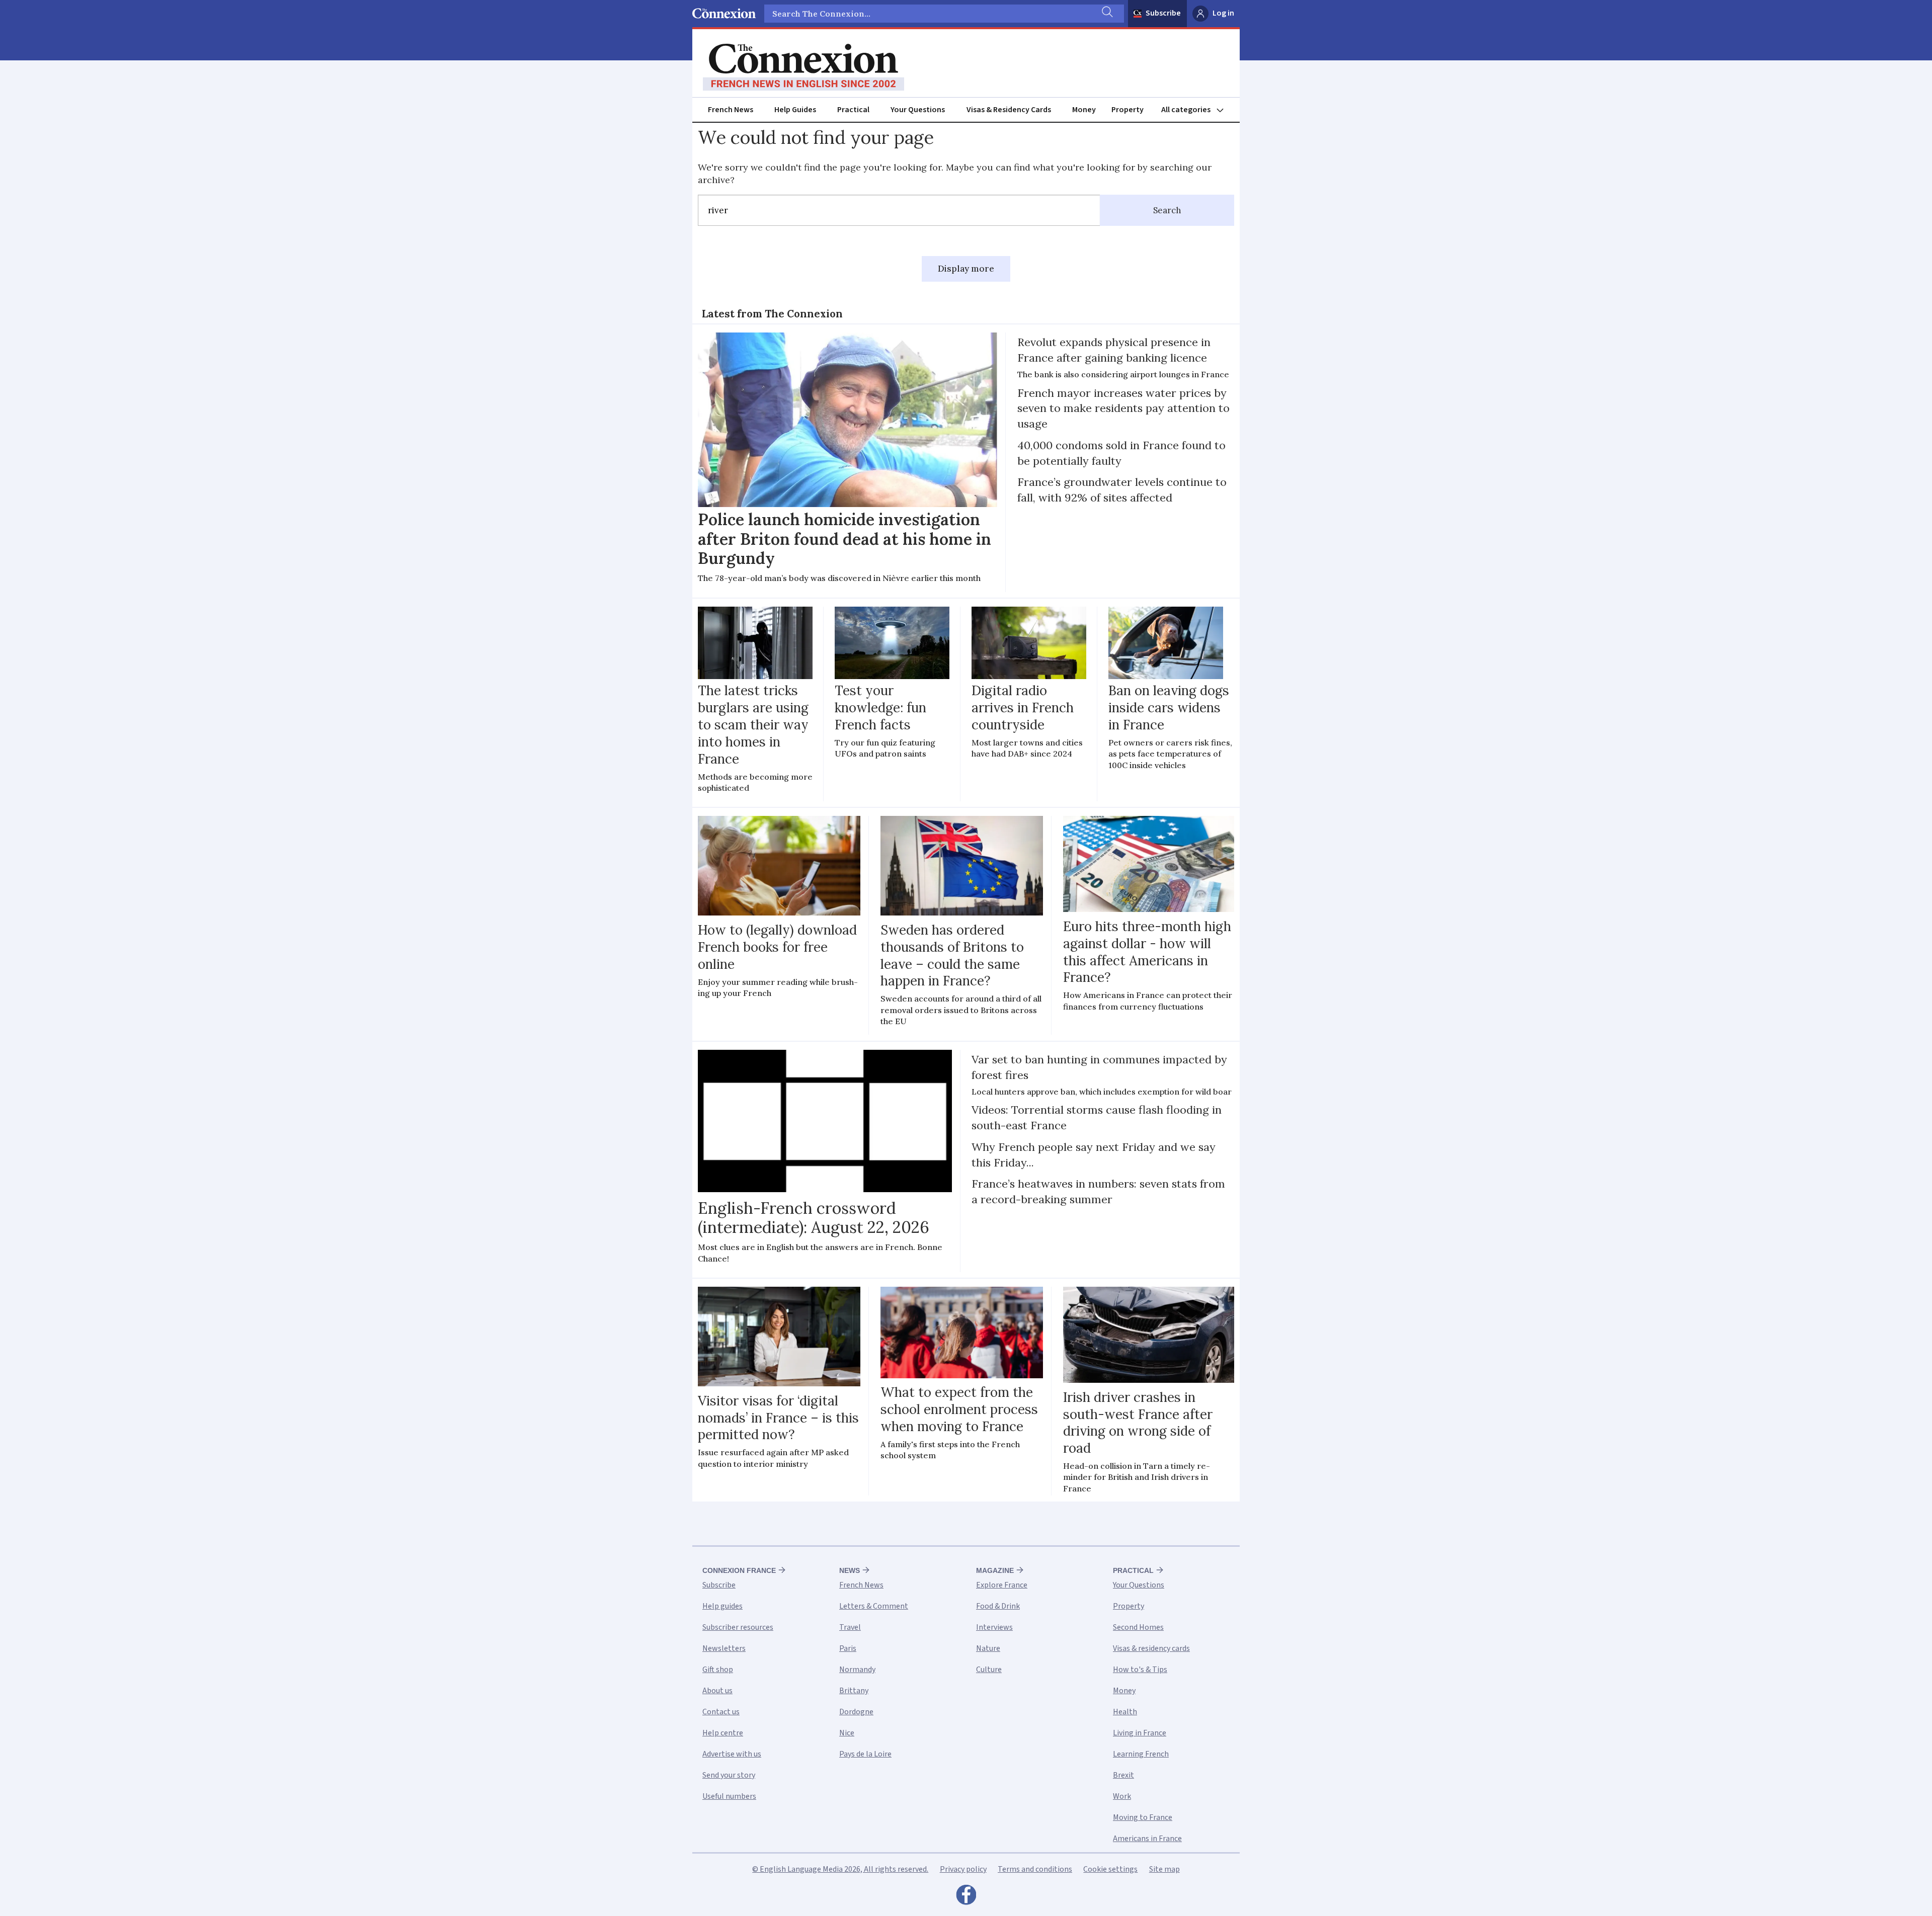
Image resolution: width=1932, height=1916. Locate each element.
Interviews (994, 1627)
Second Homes (1138, 1627)
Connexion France (739, 1570)
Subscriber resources (738, 1627)
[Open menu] (1197, 110)
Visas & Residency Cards (1009, 110)
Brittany (854, 1691)
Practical (853, 110)
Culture (989, 1670)
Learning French (1141, 1754)
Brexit (1123, 1775)
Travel (850, 1627)
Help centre (723, 1733)
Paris (848, 1648)
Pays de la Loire (865, 1754)
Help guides (722, 1606)
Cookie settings (1110, 1869)
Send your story (729, 1775)
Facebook (966, 1897)
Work (1122, 1796)
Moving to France (1143, 1817)
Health (1125, 1712)
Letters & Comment (874, 1606)
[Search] (1106, 14)
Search (1167, 210)
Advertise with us (732, 1754)
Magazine (995, 1570)
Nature (988, 1648)
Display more (966, 269)
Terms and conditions (1035, 1869)
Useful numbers (729, 1796)
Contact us (721, 1712)
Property (1128, 110)
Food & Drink (998, 1606)
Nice (847, 1733)
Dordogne (856, 1712)
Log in (1223, 13)
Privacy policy (963, 1869)
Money (1084, 110)
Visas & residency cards (1151, 1648)
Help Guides (795, 110)
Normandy (857, 1670)
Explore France (1002, 1585)
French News (731, 110)
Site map (1164, 1869)
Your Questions (918, 110)
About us (717, 1691)
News (850, 1570)
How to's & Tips (1140, 1670)
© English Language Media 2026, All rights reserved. (840, 1869)
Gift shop (718, 1670)
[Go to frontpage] (803, 67)
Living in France (1140, 1733)
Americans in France (1147, 1839)
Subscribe (1163, 13)
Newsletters (724, 1648)
